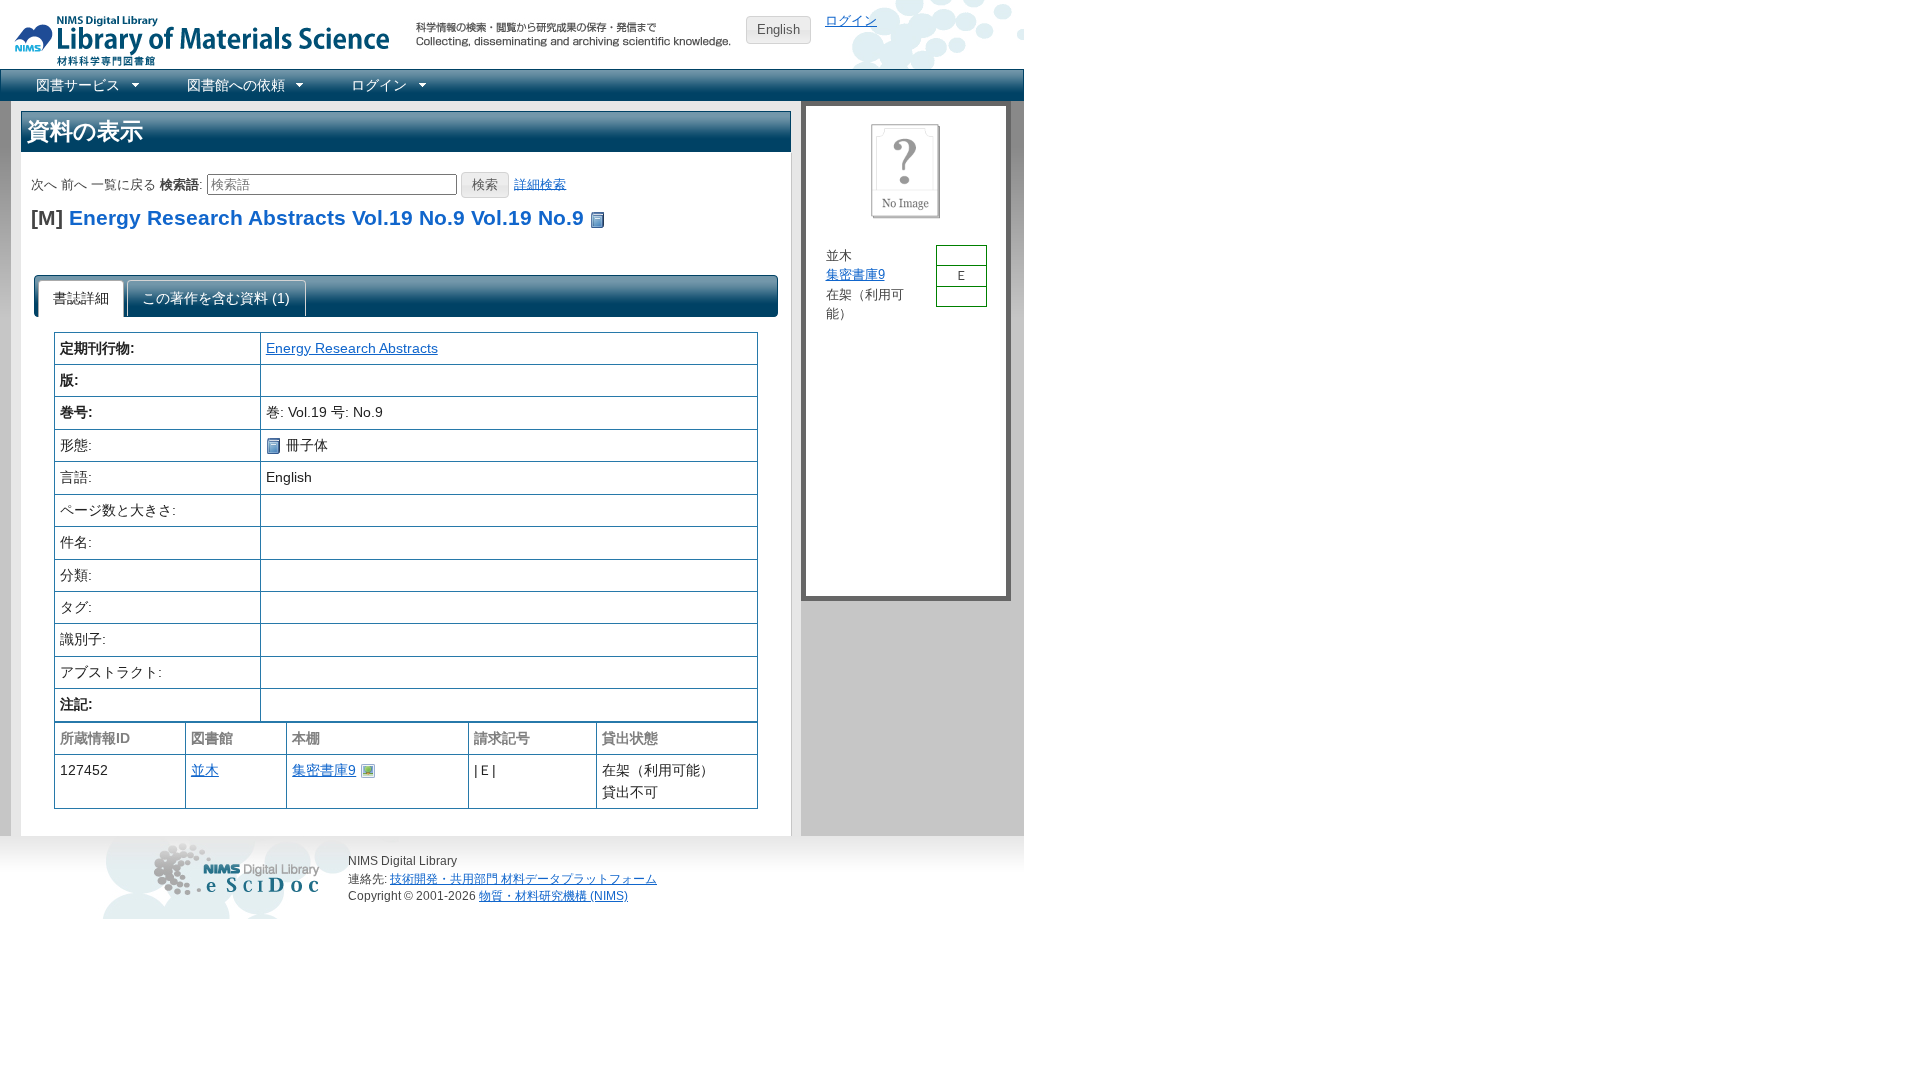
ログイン (851, 20)
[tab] (81, 299)
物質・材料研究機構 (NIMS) (553, 895)
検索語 (179, 183)
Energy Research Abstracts (352, 348)
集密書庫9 (324, 770)
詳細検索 (540, 183)
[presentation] (81, 299)
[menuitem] (86, 85)
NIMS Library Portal (196, 39)
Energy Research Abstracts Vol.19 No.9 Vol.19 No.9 (326, 217)
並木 (205, 770)
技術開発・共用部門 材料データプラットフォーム (523, 878)
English (778, 29)
